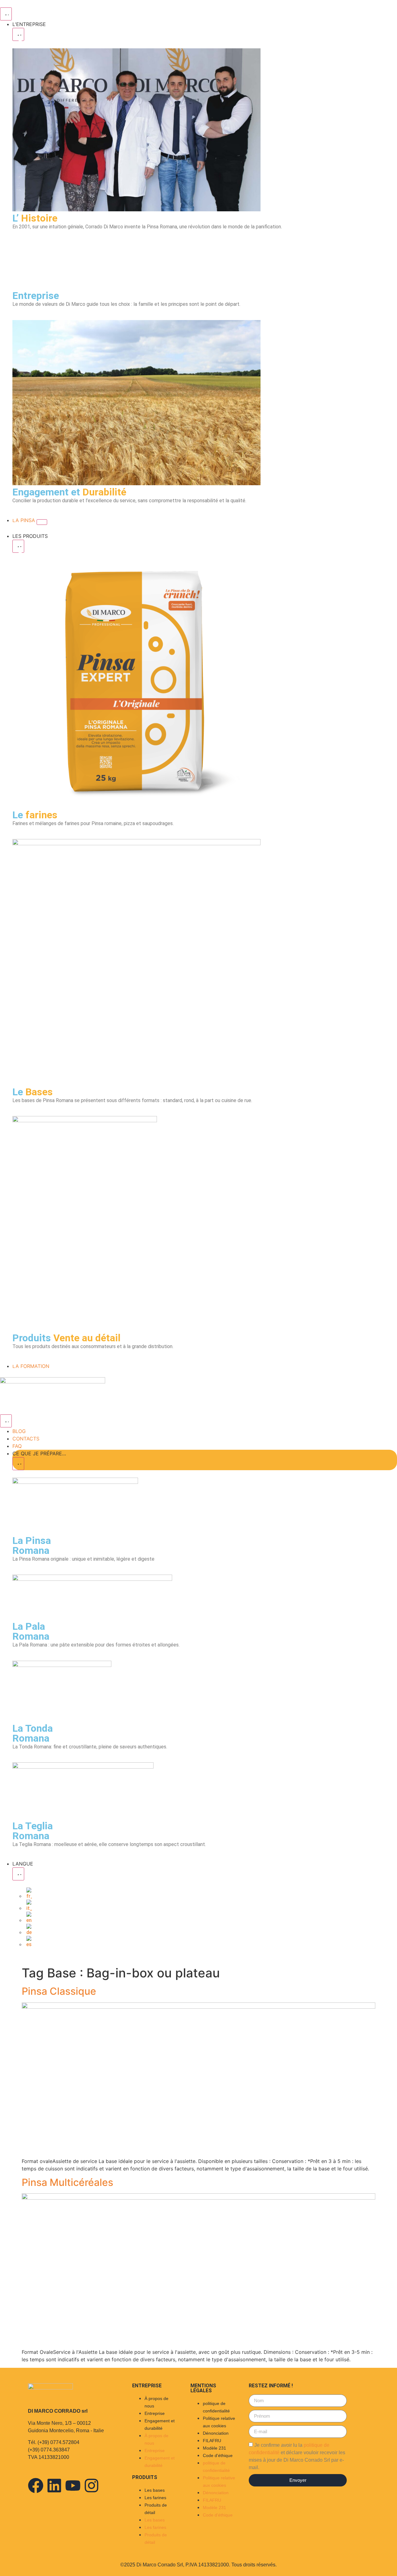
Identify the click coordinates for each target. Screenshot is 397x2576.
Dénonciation (216, 2433)
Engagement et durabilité (160, 2424)
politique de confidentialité (216, 2407)
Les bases (155, 2490)
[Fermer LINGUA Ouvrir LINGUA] (18, 1874)
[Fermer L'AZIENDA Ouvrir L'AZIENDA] (18, 34)
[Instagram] (91, 2486)
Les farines (155, 2498)
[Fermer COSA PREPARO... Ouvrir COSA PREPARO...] (18, 1464)
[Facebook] (36, 2486)
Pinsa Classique (59, 1991)
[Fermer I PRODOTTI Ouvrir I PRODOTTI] (18, 546)
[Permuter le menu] (6, 14)
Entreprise (155, 2413)
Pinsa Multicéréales (67, 2182)
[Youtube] (73, 2486)
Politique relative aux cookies (219, 2422)
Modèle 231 (214, 2448)
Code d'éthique (218, 2455)
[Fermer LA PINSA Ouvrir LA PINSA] (42, 522)
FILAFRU (212, 2441)
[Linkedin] (54, 2486)
